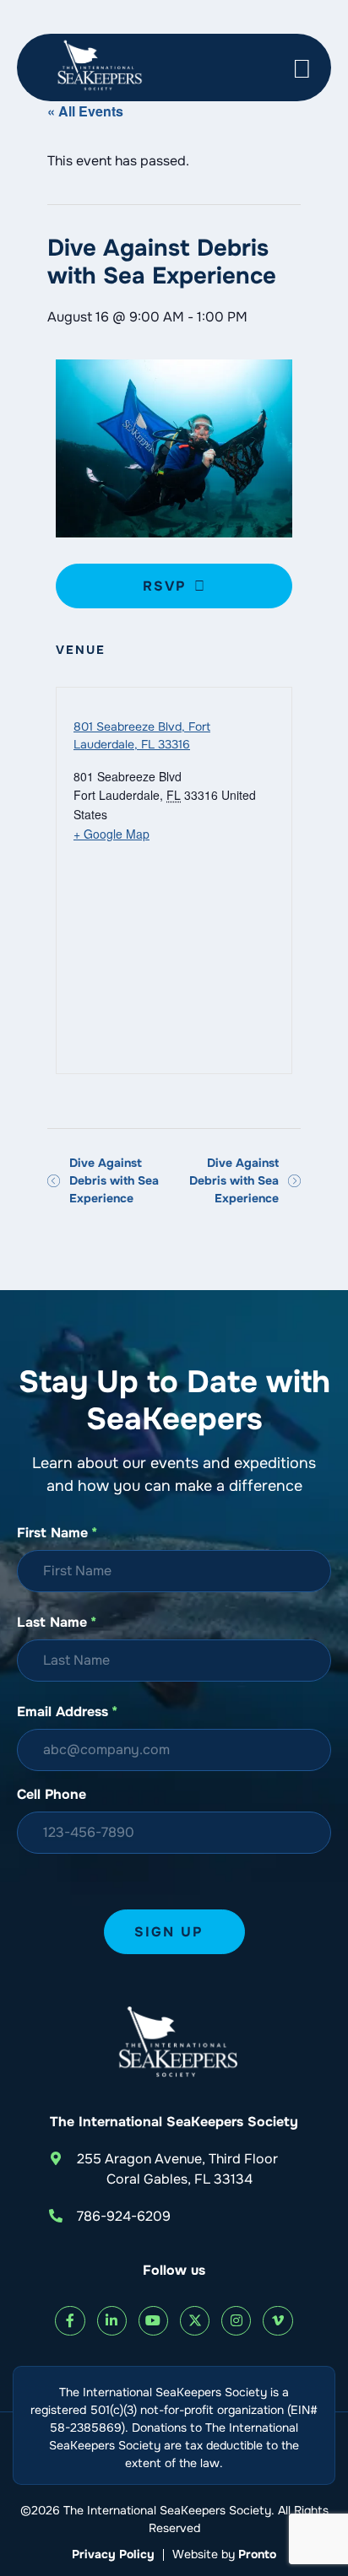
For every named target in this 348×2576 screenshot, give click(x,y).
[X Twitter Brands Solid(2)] (195, 2321)
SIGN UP (169, 1932)
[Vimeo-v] (277, 2321)
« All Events (85, 111)
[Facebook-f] (70, 2321)
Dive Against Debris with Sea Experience (114, 1180)
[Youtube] (153, 2321)
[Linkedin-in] (112, 2321)
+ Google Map (111, 834)
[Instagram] (236, 2321)
